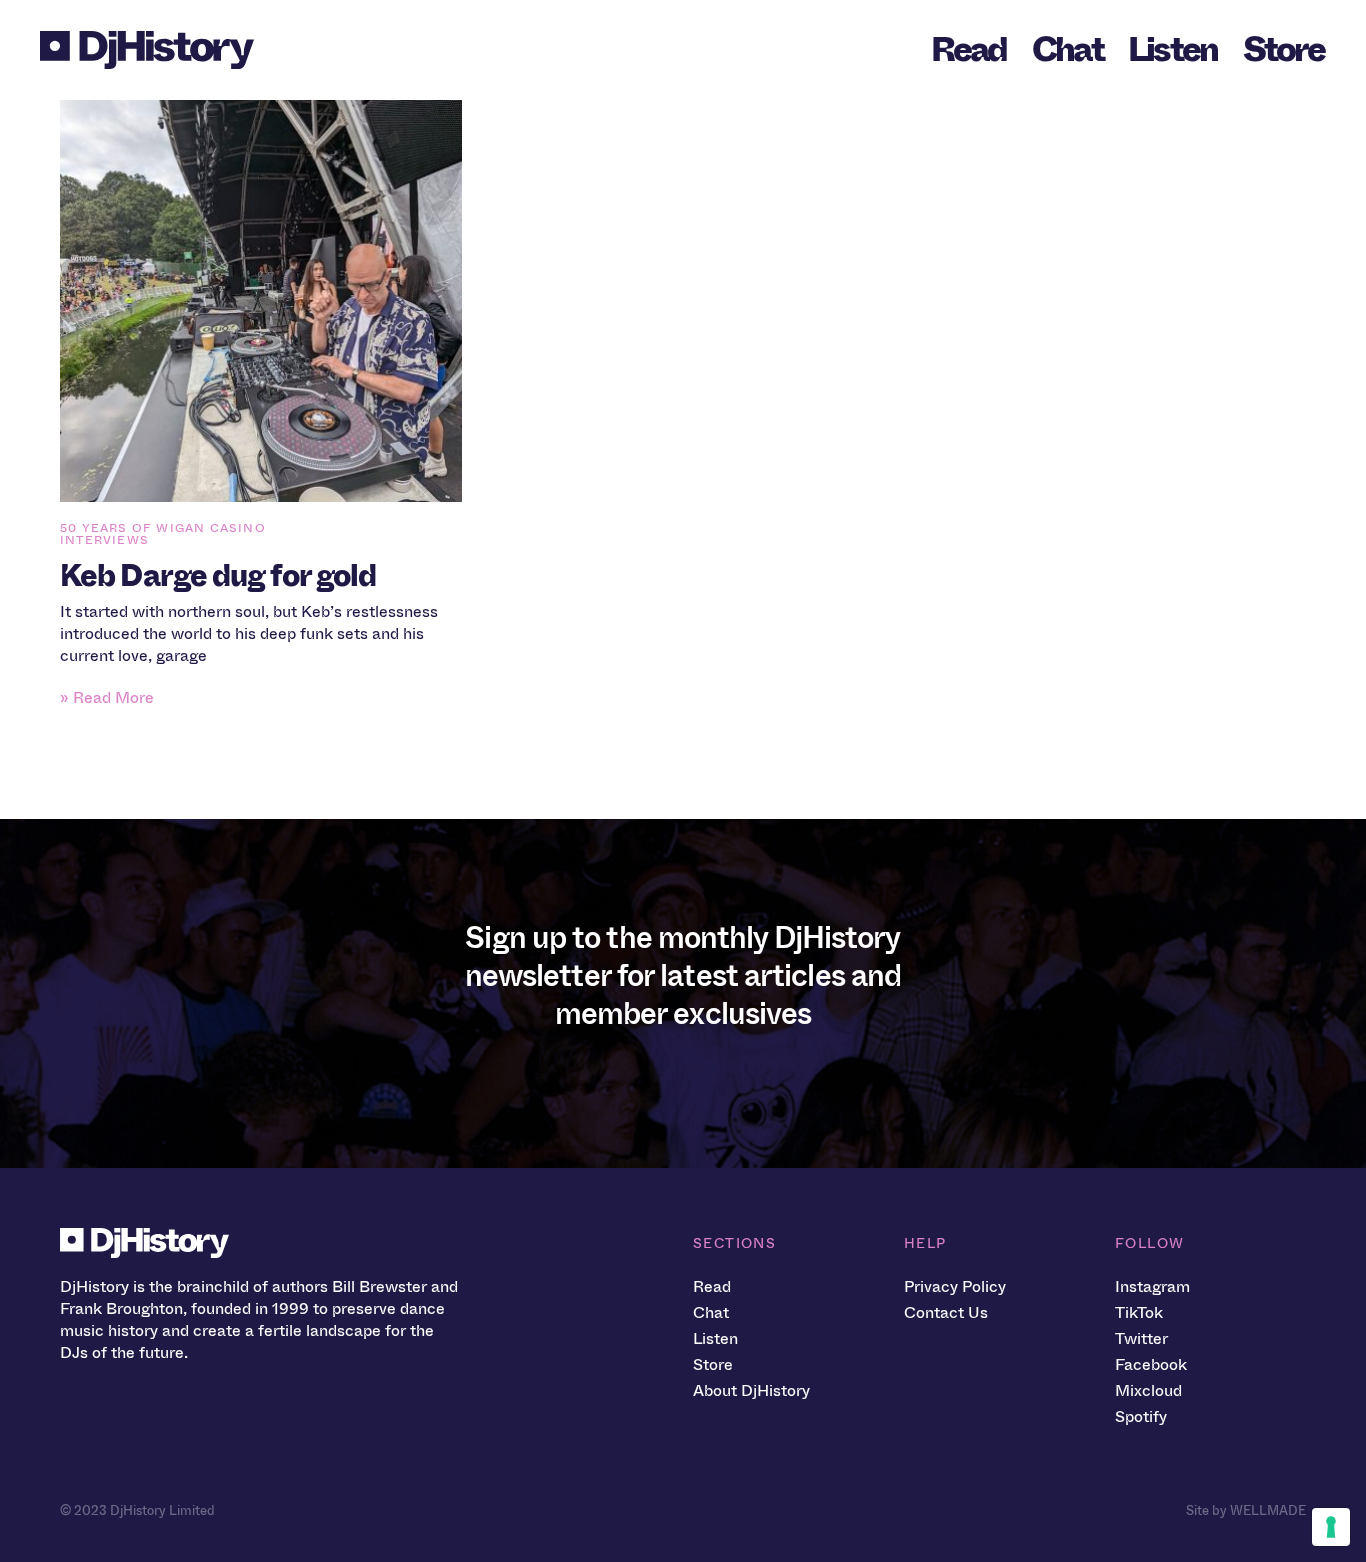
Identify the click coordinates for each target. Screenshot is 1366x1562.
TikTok (1139, 1312)
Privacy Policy (955, 1286)
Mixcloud (1148, 1390)
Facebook (1151, 1364)
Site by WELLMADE (1246, 1510)
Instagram (1152, 1286)
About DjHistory (751, 1390)
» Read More (107, 697)
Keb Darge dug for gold (218, 576)
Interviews (104, 540)
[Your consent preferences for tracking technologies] (1331, 1527)
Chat (1067, 49)
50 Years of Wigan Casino (163, 528)
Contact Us (946, 1312)
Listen (1173, 49)
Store (1283, 49)
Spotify (1141, 1416)
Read (969, 49)
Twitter (1141, 1338)
